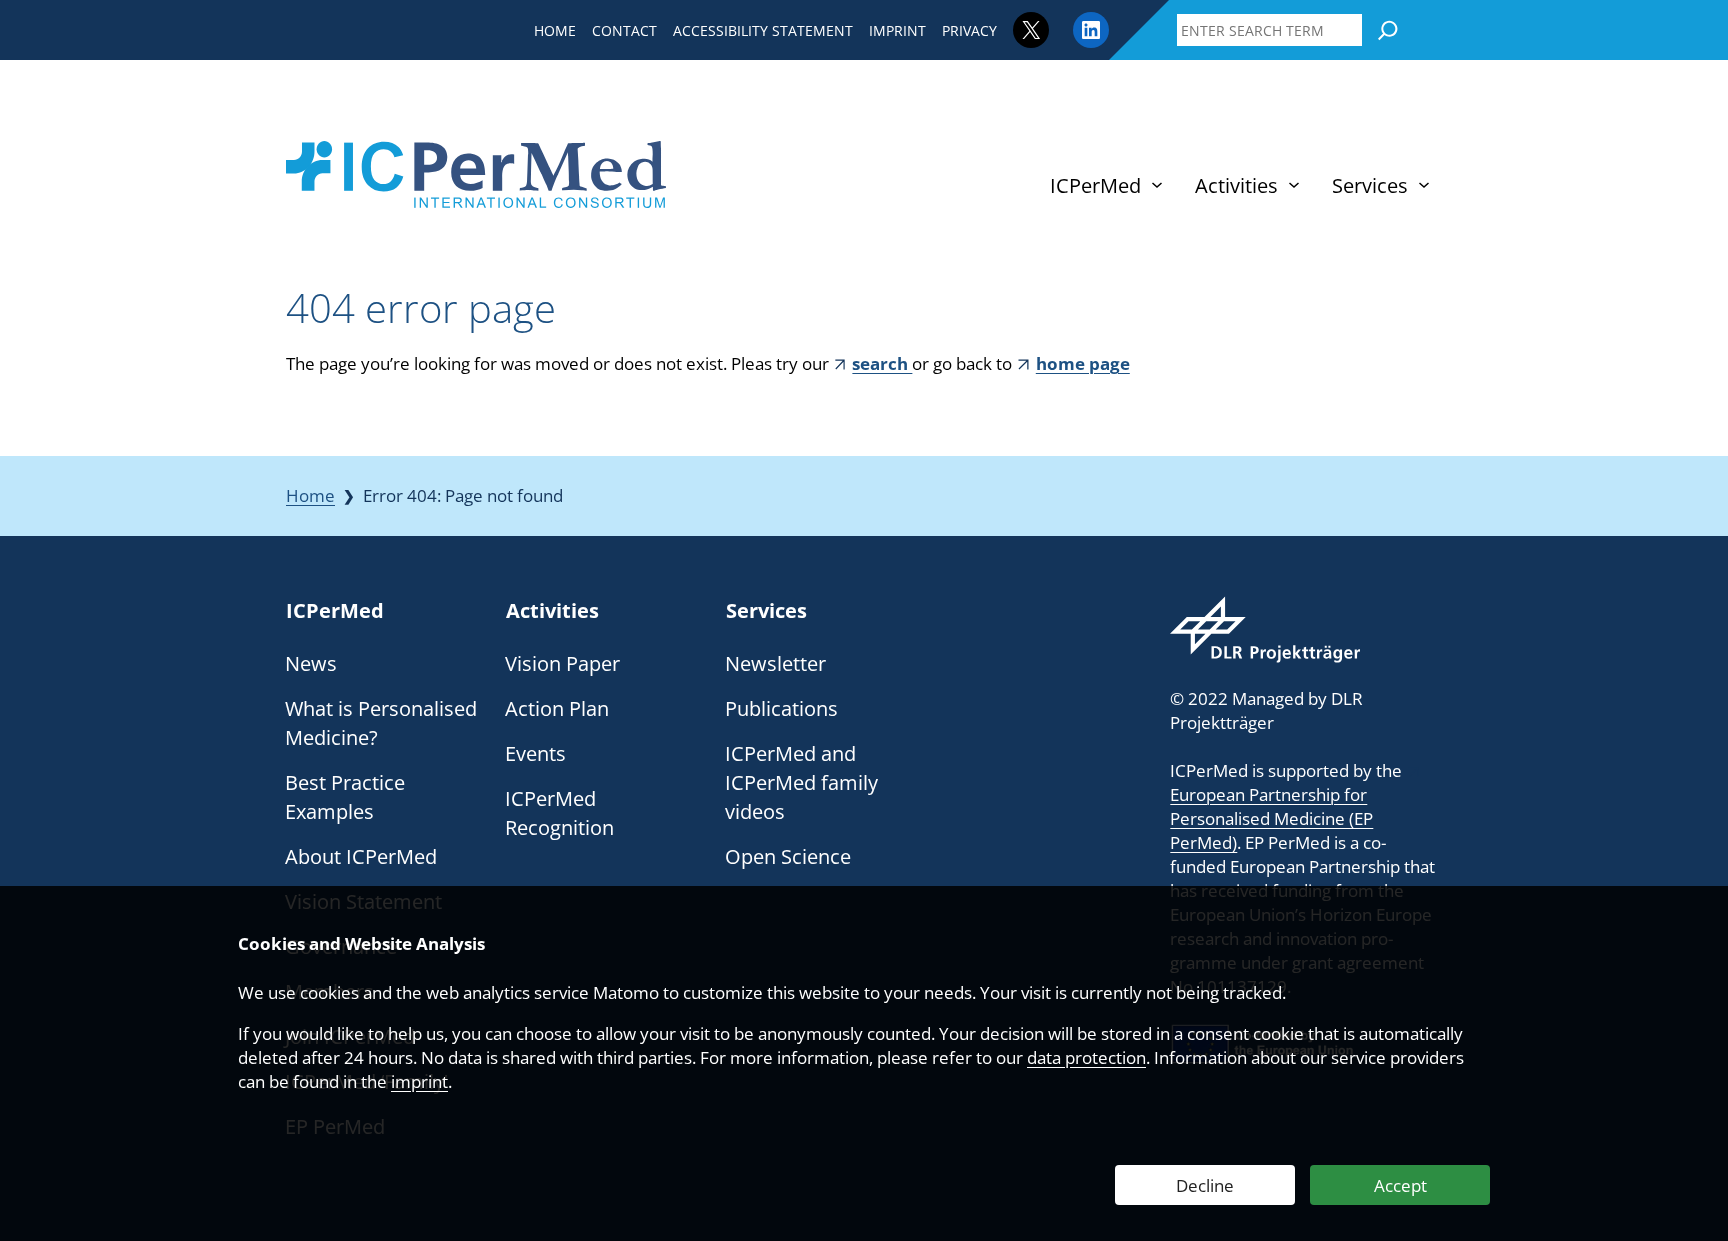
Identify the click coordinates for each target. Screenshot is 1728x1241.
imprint (419, 1081)
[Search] (1388, 30)
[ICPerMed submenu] (1157, 185)
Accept (1400, 1185)
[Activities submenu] (1294, 185)
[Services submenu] (1424, 185)
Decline (1205, 1185)
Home (310, 495)
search (882, 363)
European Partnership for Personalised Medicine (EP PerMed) (1271, 818)
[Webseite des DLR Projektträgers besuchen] (1265, 629)
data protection (1086, 1057)
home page (1082, 363)
